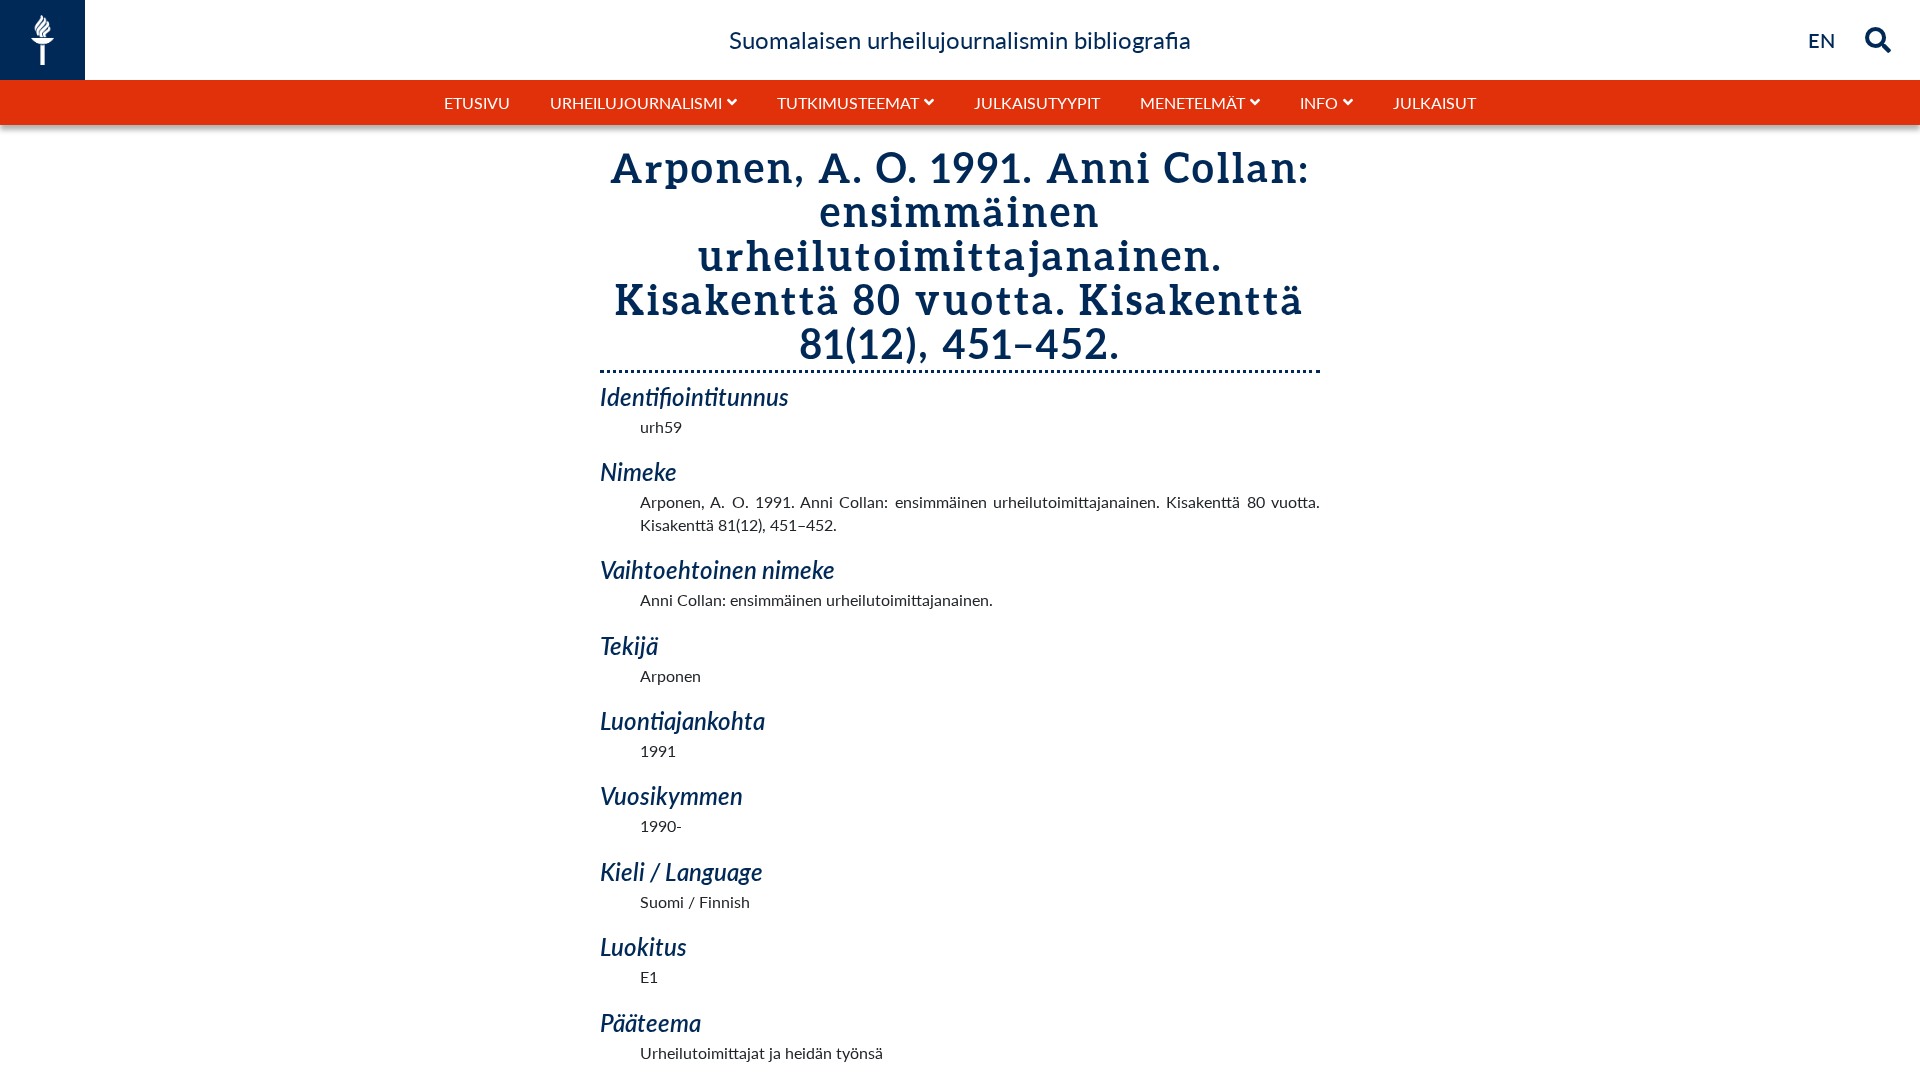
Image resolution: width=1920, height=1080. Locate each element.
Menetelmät (1192, 102)
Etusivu (477, 102)
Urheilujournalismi (636, 102)
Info (1319, 102)
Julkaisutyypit (1037, 102)
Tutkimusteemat (848, 102)
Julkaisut (1434, 102)
